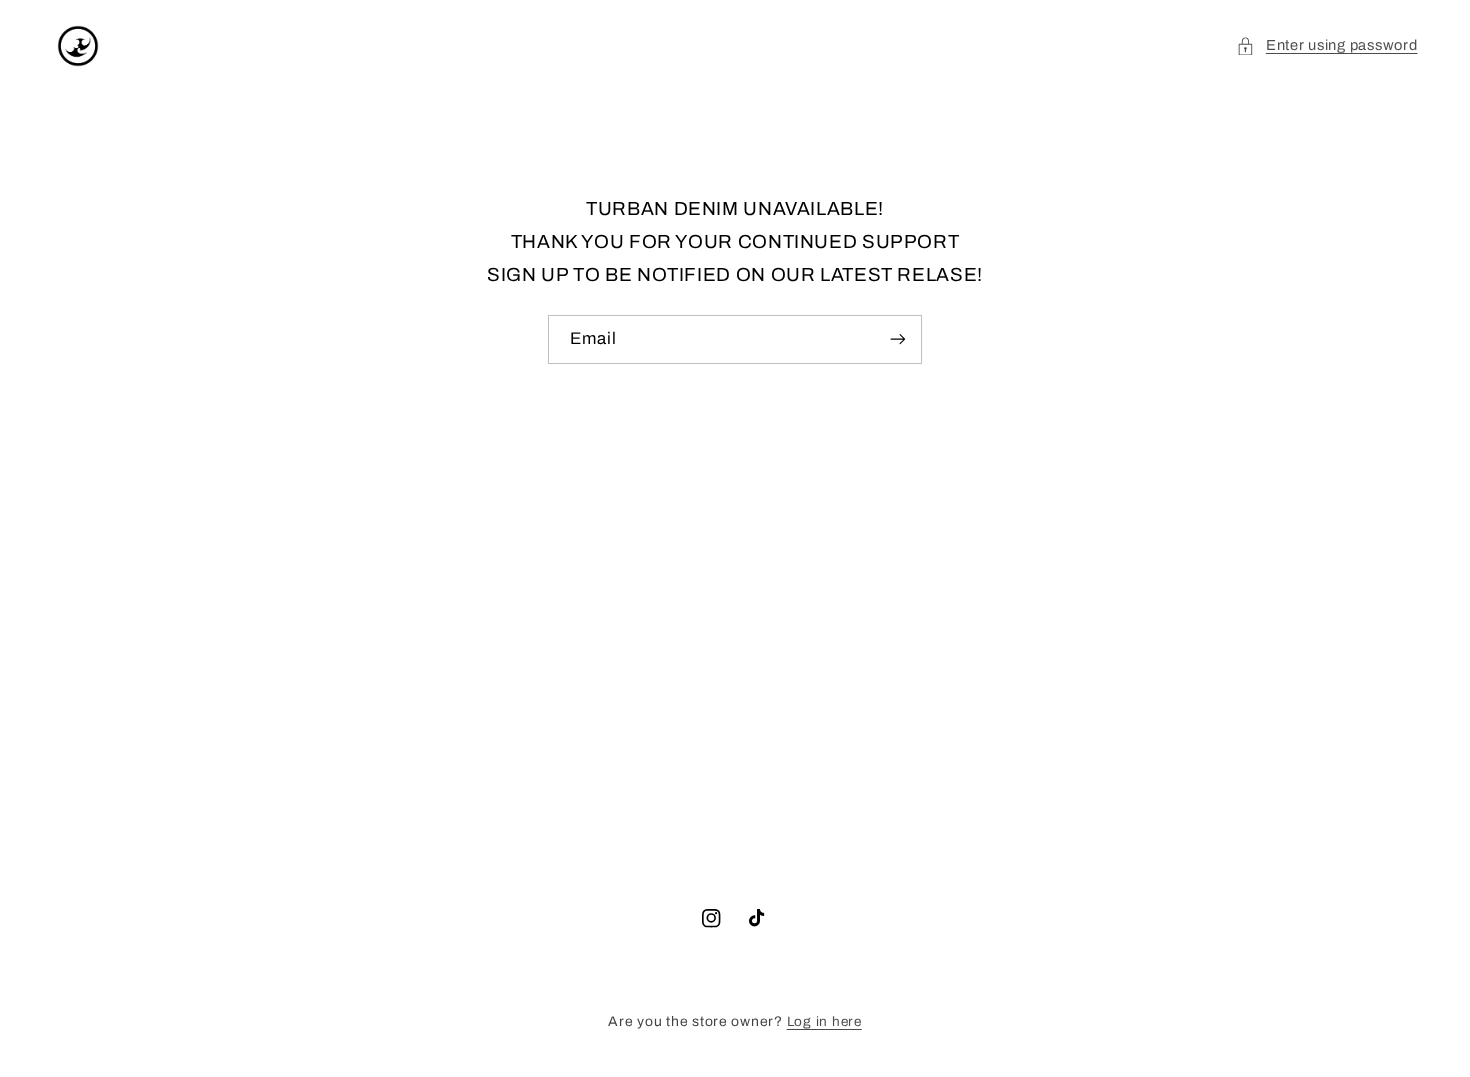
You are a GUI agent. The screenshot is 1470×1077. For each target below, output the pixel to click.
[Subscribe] (898, 339)
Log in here (824, 1021)
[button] (1326, 46)
